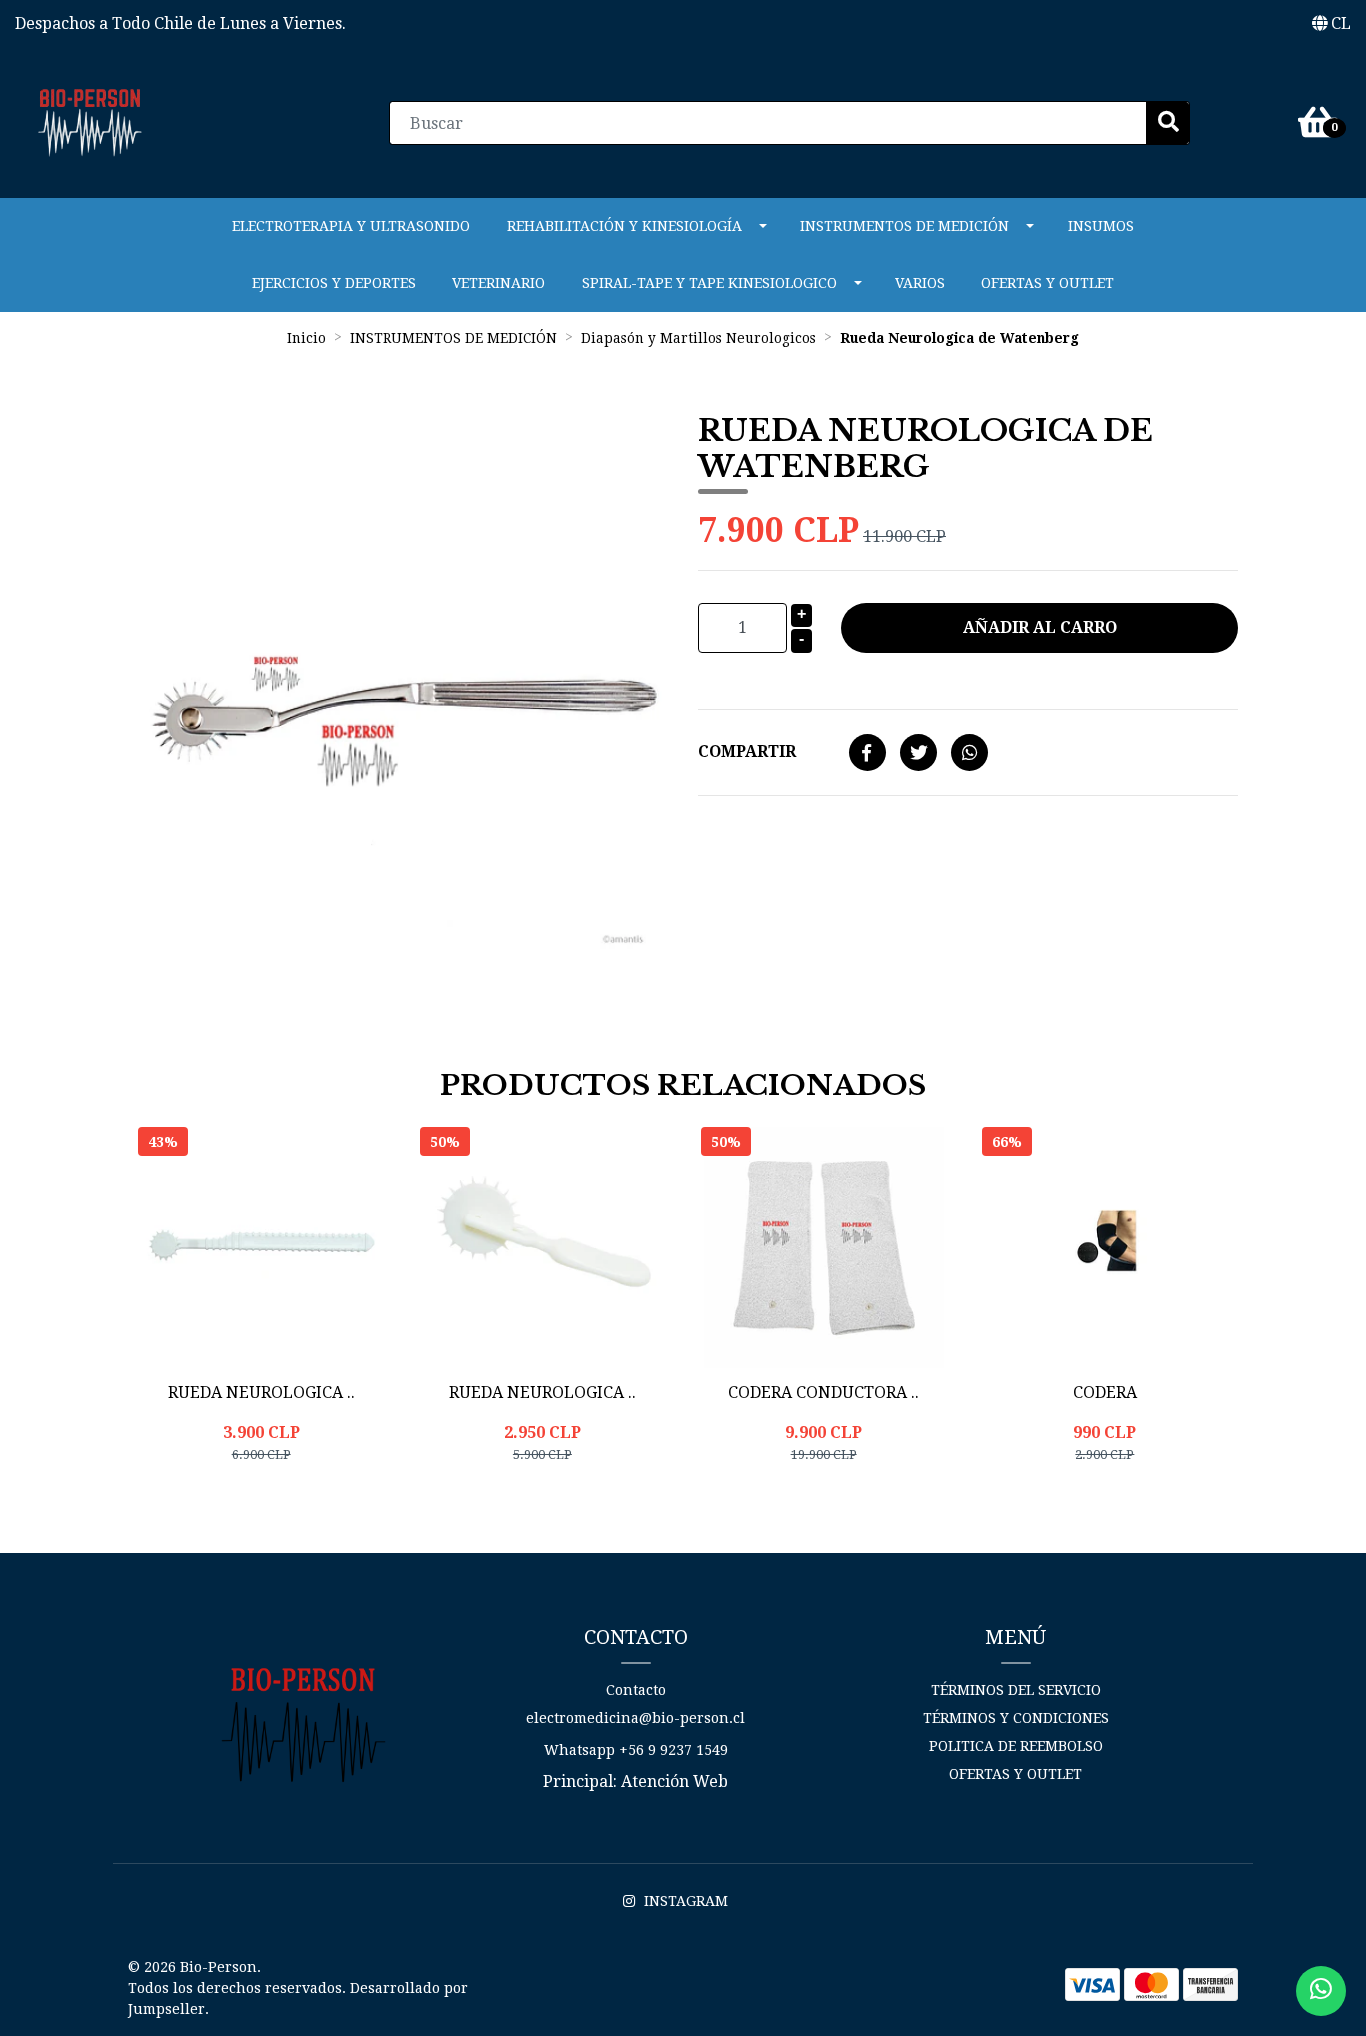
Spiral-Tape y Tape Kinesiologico (709, 283)
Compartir (747, 751)
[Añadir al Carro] (311, 1504)
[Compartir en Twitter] (918, 753)
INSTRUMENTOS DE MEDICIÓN (904, 226)
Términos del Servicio (1016, 1690)
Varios (920, 283)
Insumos (1101, 226)
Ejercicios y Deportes (334, 283)
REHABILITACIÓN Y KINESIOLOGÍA (624, 226)
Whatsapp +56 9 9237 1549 (636, 1750)
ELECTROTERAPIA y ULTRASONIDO (351, 226)
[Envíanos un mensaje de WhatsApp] (1321, 1991)
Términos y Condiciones (1016, 1718)
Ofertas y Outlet (1047, 283)
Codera (1105, 1392)
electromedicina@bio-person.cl (635, 1718)
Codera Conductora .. (823, 1392)
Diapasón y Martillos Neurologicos (698, 338)
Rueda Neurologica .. (261, 1392)
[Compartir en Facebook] (867, 753)
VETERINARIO (498, 283)
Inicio (306, 338)
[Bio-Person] (90, 121)
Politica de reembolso (1016, 1746)
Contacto (636, 1690)
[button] (1331, 24)
